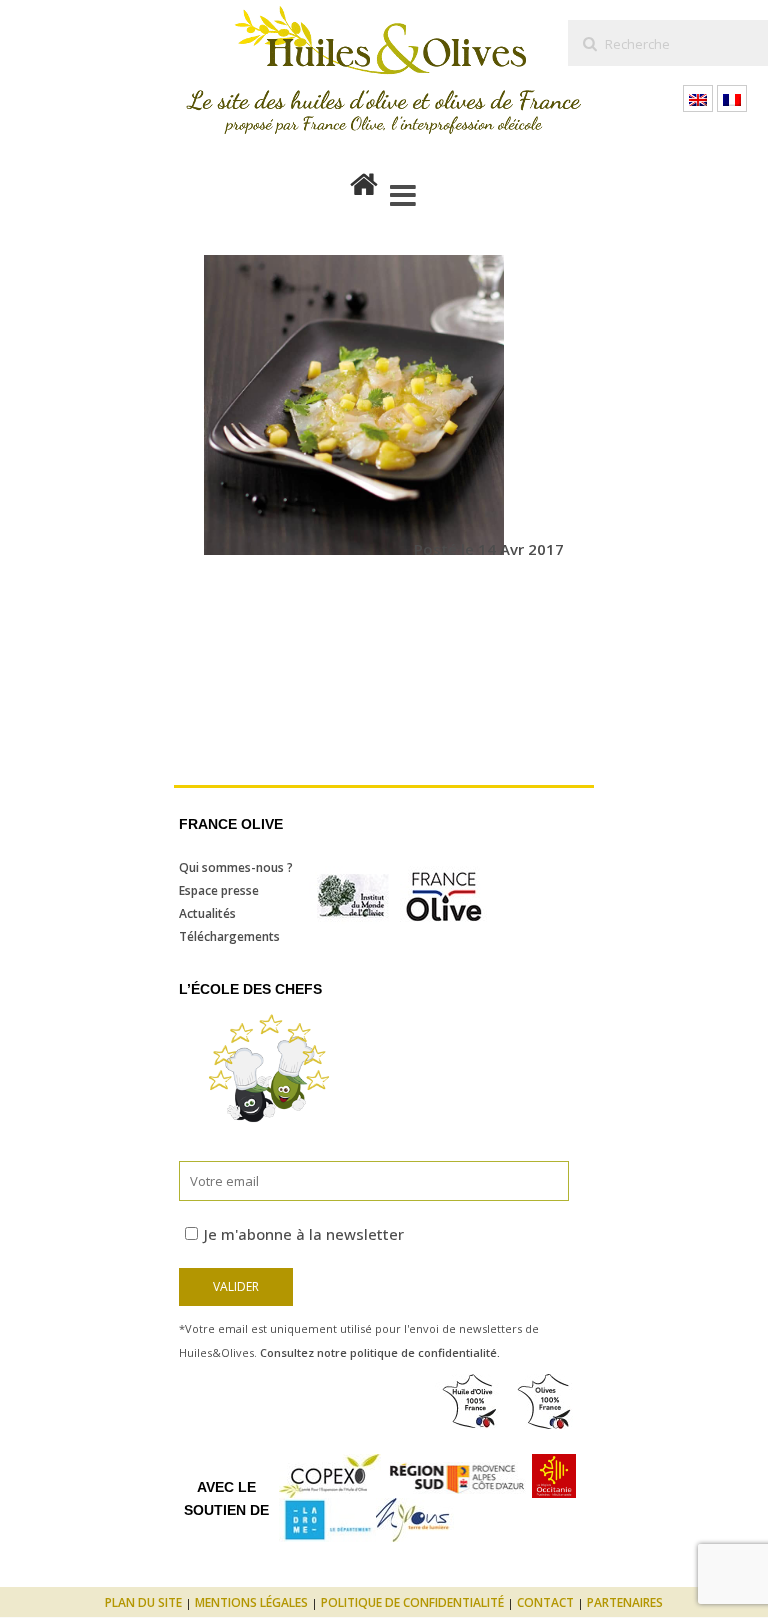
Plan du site (143, 1602)
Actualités (207, 913)
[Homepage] (364, 180)
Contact (545, 1602)
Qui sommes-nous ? (236, 867)
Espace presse (219, 890)
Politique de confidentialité (412, 1602)
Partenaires (625, 1602)
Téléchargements (229, 936)
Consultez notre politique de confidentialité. (380, 1352)
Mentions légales (251, 1602)
